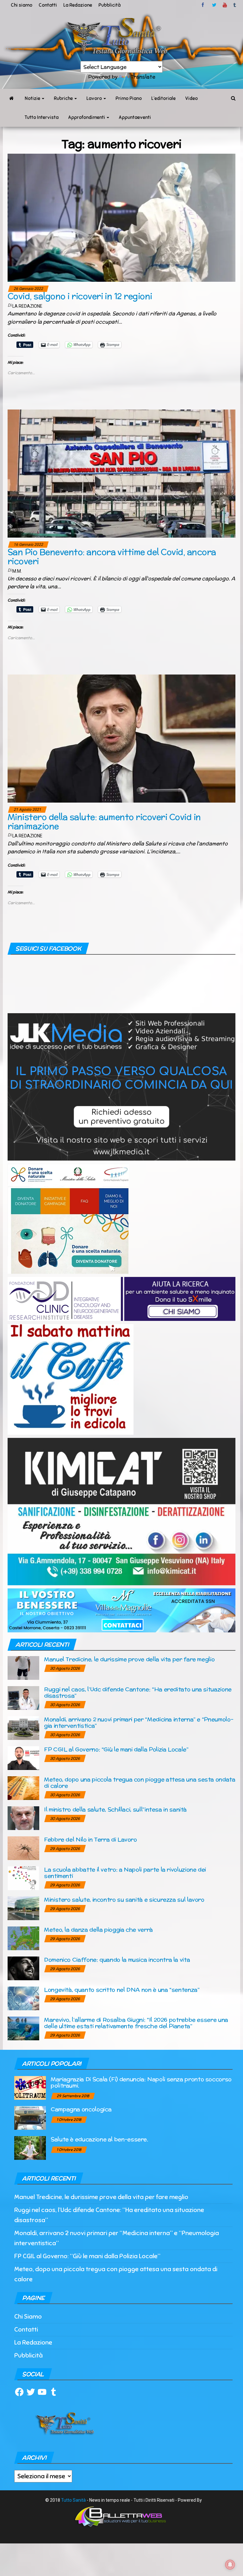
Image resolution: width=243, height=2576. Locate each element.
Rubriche (64, 98)
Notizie (33, 98)
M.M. (17, 571)
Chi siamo (22, 5)
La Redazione (78, 5)
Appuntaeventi (135, 117)
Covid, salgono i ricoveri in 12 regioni (80, 296)
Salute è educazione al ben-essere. (99, 2139)
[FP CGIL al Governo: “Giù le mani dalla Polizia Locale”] (23, 1758)
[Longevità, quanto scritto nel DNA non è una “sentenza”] (23, 1998)
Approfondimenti (87, 117)
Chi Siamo (28, 2317)
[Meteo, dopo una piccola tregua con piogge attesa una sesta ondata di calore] (23, 1788)
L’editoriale (163, 98)
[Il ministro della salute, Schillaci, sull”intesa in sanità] (23, 1818)
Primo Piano (129, 98)
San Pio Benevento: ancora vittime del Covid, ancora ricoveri (112, 557)
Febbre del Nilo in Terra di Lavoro (90, 1839)
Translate (143, 77)
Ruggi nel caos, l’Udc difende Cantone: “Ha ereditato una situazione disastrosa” (138, 1692)
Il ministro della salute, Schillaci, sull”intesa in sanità (115, 1809)
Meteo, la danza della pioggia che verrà (98, 1929)
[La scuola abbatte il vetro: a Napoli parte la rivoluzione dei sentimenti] (23, 1878)
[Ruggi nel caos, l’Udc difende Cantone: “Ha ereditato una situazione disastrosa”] (23, 1698)
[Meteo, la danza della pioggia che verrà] (23, 1938)
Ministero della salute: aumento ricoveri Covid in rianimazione (104, 822)
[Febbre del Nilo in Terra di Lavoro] (23, 1848)
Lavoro (95, 98)
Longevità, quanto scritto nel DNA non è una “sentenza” (122, 1990)
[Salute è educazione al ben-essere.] (30, 2148)
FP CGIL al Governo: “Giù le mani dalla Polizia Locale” (116, 1749)
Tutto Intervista (42, 117)
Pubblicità (109, 5)
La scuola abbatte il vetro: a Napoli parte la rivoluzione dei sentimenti (125, 1873)
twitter (214, 5)
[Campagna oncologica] (30, 2118)
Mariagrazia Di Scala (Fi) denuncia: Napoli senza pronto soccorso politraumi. (141, 2082)
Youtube (225, 5)
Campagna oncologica (81, 2109)
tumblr (235, 5)
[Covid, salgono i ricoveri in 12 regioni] (121, 217)
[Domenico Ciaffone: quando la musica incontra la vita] (23, 1968)
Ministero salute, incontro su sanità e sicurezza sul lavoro (124, 1899)
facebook (204, 5)
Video (191, 98)
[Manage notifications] (230, 2565)
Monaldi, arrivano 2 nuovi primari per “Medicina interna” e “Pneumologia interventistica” (139, 1722)
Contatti (48, 5)
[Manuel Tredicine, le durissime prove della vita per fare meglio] (23, 1668)
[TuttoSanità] (11, 98)
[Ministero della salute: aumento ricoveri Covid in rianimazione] (121, 738)
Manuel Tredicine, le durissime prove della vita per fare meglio (129, 1659)
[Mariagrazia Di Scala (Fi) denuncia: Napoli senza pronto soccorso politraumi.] (30, 2088)
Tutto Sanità (73, 2500)
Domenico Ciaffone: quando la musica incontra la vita (117, 1960)
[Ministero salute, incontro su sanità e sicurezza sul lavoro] (23, 1908)
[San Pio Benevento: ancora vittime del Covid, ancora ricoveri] (121, 473)
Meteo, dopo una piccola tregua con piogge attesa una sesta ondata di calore (140, 1782)
